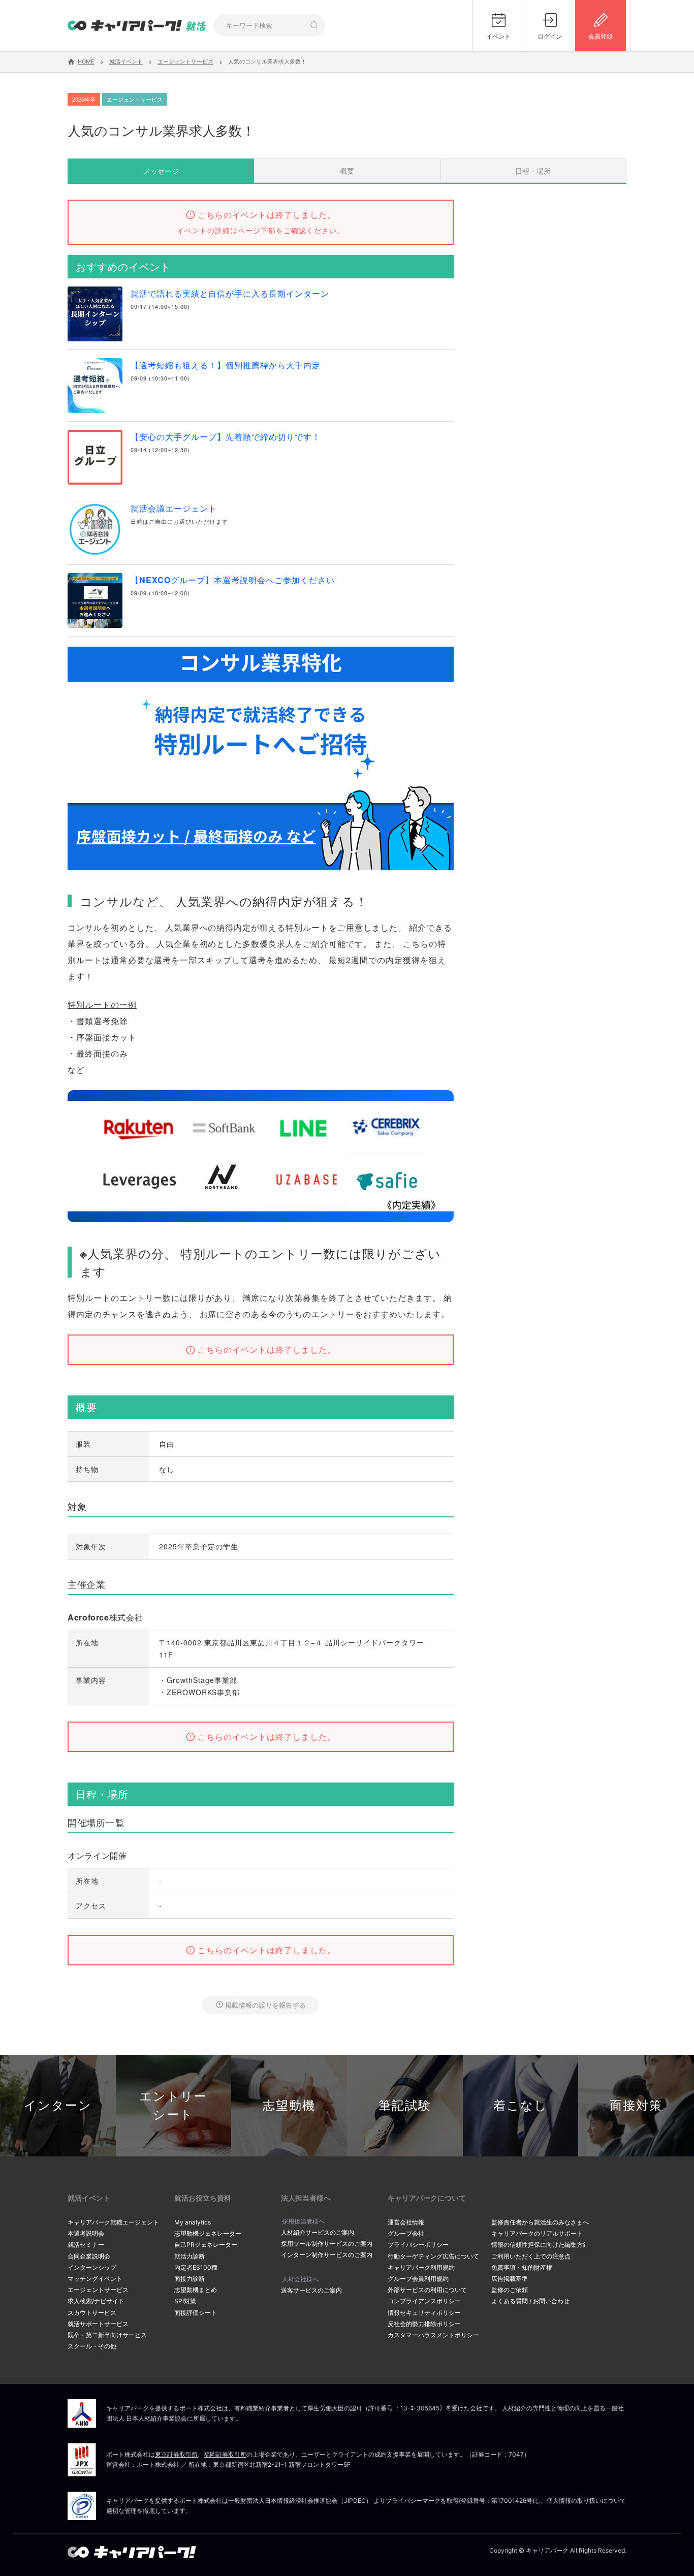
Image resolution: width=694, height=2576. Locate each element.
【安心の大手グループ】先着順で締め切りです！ (226, 437)
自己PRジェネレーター (206, 2245)
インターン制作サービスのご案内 (327, 2255)
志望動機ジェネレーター (208, 2233)
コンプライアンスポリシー (424, 2301)
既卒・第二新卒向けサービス (107, 2335)
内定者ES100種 (196, 2267)
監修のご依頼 (510, 2290)
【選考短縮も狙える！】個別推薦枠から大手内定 (226, 365)
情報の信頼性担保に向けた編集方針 (540, 2245)
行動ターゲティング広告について (433, 2256)
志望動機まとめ (196, 2290)
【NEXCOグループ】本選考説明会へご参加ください (233, 580)
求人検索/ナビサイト (96, 2301)
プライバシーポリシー (418, 2245)
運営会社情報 (406, 2222)
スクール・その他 (92, 2346)
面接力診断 (190, 2279)
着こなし (520, 2105)
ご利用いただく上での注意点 (531, 2256)
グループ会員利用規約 (418, 2279)
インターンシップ (92, 2267)
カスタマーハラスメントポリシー (433, 2335)
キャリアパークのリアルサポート (537, 2233)
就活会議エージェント (174, 508)
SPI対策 (185, 2301)
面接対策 (636, 2105)
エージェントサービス (98, 2290)
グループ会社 (406, 2233)
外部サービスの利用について (427, 2290)
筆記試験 (405, 2105)
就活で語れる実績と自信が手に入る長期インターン (230, 293)
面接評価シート (196, 2313)
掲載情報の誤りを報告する (265, 2005)
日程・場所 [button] (533, 171)
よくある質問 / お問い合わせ (530, 2301)
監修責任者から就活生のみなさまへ (540, 2222)
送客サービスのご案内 (311, 2290)
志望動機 (289, 2105)
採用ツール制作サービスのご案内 (327, 2244)
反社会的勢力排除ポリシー (424, 2324)
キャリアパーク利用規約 (421, 2267)
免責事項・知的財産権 (522, 2267)
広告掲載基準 (510, 2279)
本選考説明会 (86, 2233)
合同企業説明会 (89, 2256)
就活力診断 (190, 2256)
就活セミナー (86, 2245)
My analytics (193, 2222)
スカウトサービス (92, 2313)
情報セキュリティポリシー (424, 2313)
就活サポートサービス (98, 2324)
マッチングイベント (95, 2279)
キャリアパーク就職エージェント (113, 2222)
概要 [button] (347, 171)
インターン (58, 2105)
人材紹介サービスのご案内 (318, 2232)
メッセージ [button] (161, 171)
